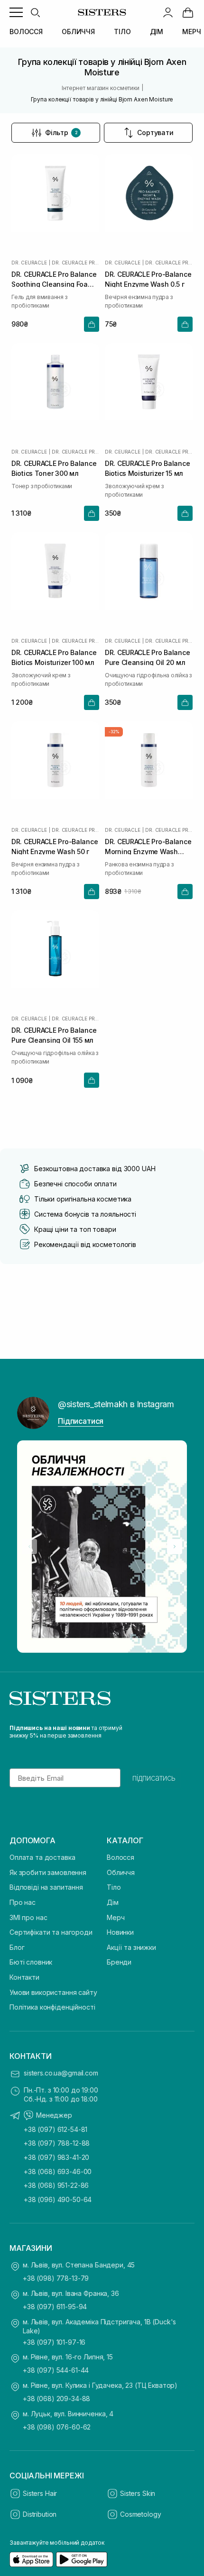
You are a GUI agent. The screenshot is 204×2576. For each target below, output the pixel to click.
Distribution (40, 2514)
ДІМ (157, 32)
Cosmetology (140, 2514)
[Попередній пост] (29, 1547)
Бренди (119, 1962)
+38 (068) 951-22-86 (56, 2185)
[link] (188, 12)
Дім (113, 1902)
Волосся (121, 1857)
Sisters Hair (40, 2493)
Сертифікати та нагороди (51, 1932)
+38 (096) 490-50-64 (58, 2199)
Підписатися (81, 1421)
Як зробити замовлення (48, 1872)
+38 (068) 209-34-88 (56, 2399)
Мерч (116, 1917)
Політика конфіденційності (52, 2007)
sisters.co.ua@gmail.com (61, 2073)
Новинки (120, 1932)
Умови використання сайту (53, 1992)
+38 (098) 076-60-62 (57, 2427)
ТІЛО (122, 32)
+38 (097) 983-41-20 (56, 2157)
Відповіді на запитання (46, 1887)
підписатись (154, 1778)
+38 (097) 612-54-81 (56, 2129)
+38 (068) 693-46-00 (58, 2171)
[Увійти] (168, 12)
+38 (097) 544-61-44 (56, 2370)
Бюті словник (31, 1962)
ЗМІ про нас (28, 1917)
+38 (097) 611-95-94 (55, 2307)
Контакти (24, 1977)
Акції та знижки (131, 1947)
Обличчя (121, 1872)
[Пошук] (35, 12)
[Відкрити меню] (16, 12)
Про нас (23, 1902)
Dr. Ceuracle (29, 263)
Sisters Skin (138, 2493)
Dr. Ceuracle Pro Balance (75, 263)
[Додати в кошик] (92, 324)
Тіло (114, 1887)
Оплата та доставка (42, 1857)
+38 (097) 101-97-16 (54, 2342)
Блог (17, 1947)
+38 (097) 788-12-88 (57, 2143)
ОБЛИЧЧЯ (78, 32)
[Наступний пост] (175, 1547)
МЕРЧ (191, 32)
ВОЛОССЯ (26, 32)
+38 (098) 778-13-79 (56, 2278)
